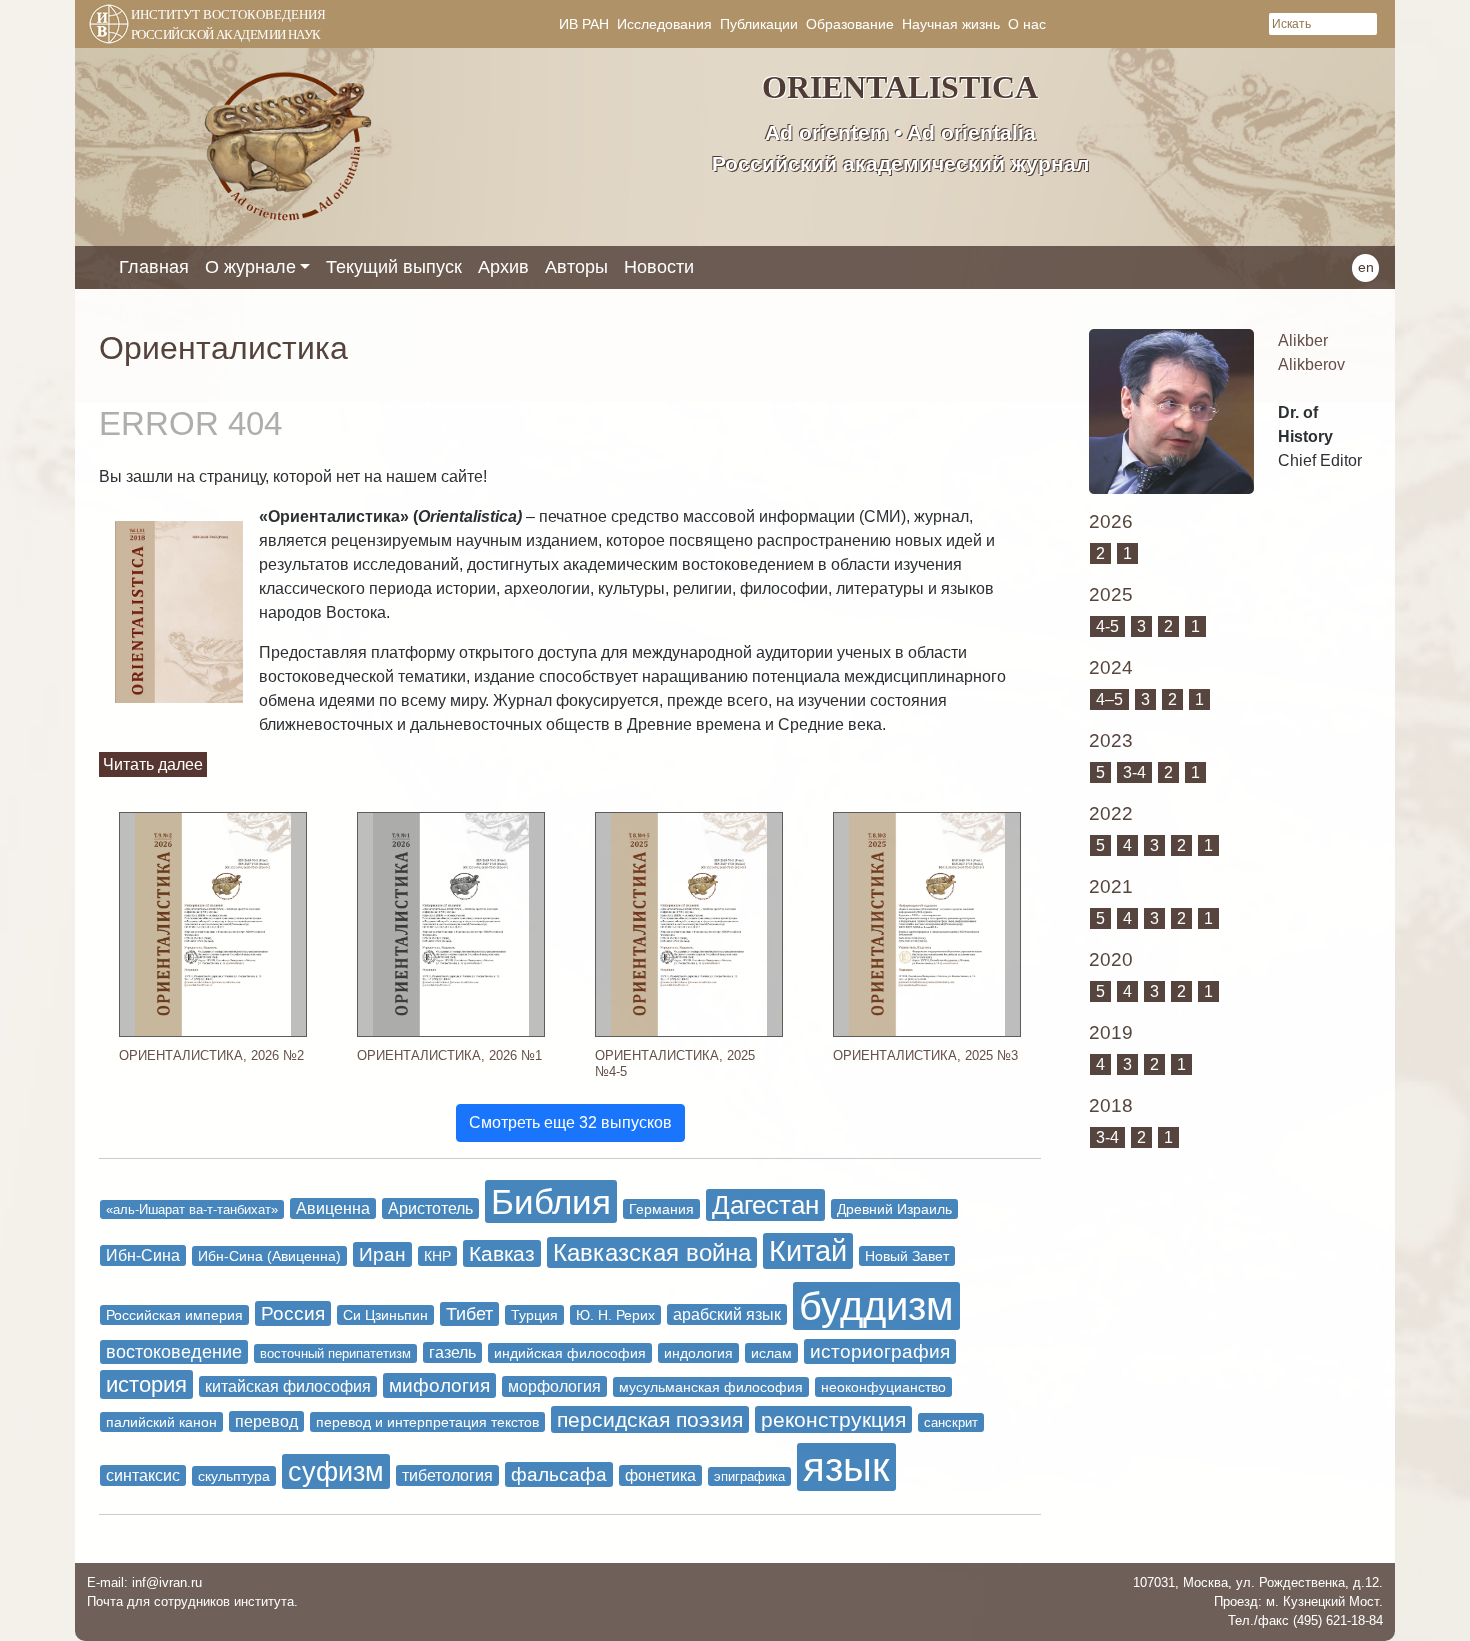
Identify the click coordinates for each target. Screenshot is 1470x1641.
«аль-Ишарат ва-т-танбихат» (192, 1209)
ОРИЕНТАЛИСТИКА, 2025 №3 (925, 1055)
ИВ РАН (584, 24)
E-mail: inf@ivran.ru (144, 1582)
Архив (503, 267)
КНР (437, 1256)
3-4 (1134, 772)
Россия (293, 1313)
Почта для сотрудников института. (192, 1601)
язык (846, 1467)
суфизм (336, 1471)
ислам (771, 1353)
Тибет (469, 1314)
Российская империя (174, 1315)
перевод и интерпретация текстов (427, 1422)
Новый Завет (907, 1256)
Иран (382, 1254)
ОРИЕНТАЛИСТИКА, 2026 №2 (211, 1055)
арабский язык (727, 1314)
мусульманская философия (711, 1387)
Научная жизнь (951, 24)
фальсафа (559, 1474)
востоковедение (174, 1352)
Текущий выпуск (394, 267)
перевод (266, 1421)
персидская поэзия (650, 1419)
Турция (534, 1315)
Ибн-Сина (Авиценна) (269, 1256)
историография (880, 1351)
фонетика (660, 1475)
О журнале (250, 267)
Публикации (759, 24)
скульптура (234, 1476)
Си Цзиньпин (385, 1315)
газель (452, 1352)
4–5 (1109, 699)
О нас (1027, 24)
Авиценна (333, 1208)
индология (698, 1353)
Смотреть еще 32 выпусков (570, 1122)
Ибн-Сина (143, 1255)
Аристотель (430, 1208)
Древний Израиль (894, 1209)
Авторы (576, 267)
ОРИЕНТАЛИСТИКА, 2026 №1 (449, 1055)
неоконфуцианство (883, 1387)
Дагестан (765, 1205)
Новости (659, 267)
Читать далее (153, 764)
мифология (439, 1385)
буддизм (876, 1306)
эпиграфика (749, 1476)
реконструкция (833, 1419)
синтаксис (143, 1475)
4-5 (1107, 626)
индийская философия (570, 1353)
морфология (554, 1386)
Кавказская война (652, 1252)
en (1366, 267)
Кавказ (502, 1253)
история (146, 1384)
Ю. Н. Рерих (615, 1315)
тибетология (447, 1475)
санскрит (951, 1422)
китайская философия (288, 1386)
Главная (154, 267)
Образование (850, 24)
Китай (808, 1251)
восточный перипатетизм (335, 1353)
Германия (661, 1209)
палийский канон (161, 1422)
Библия (551, 1201)
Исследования (664, 24)
